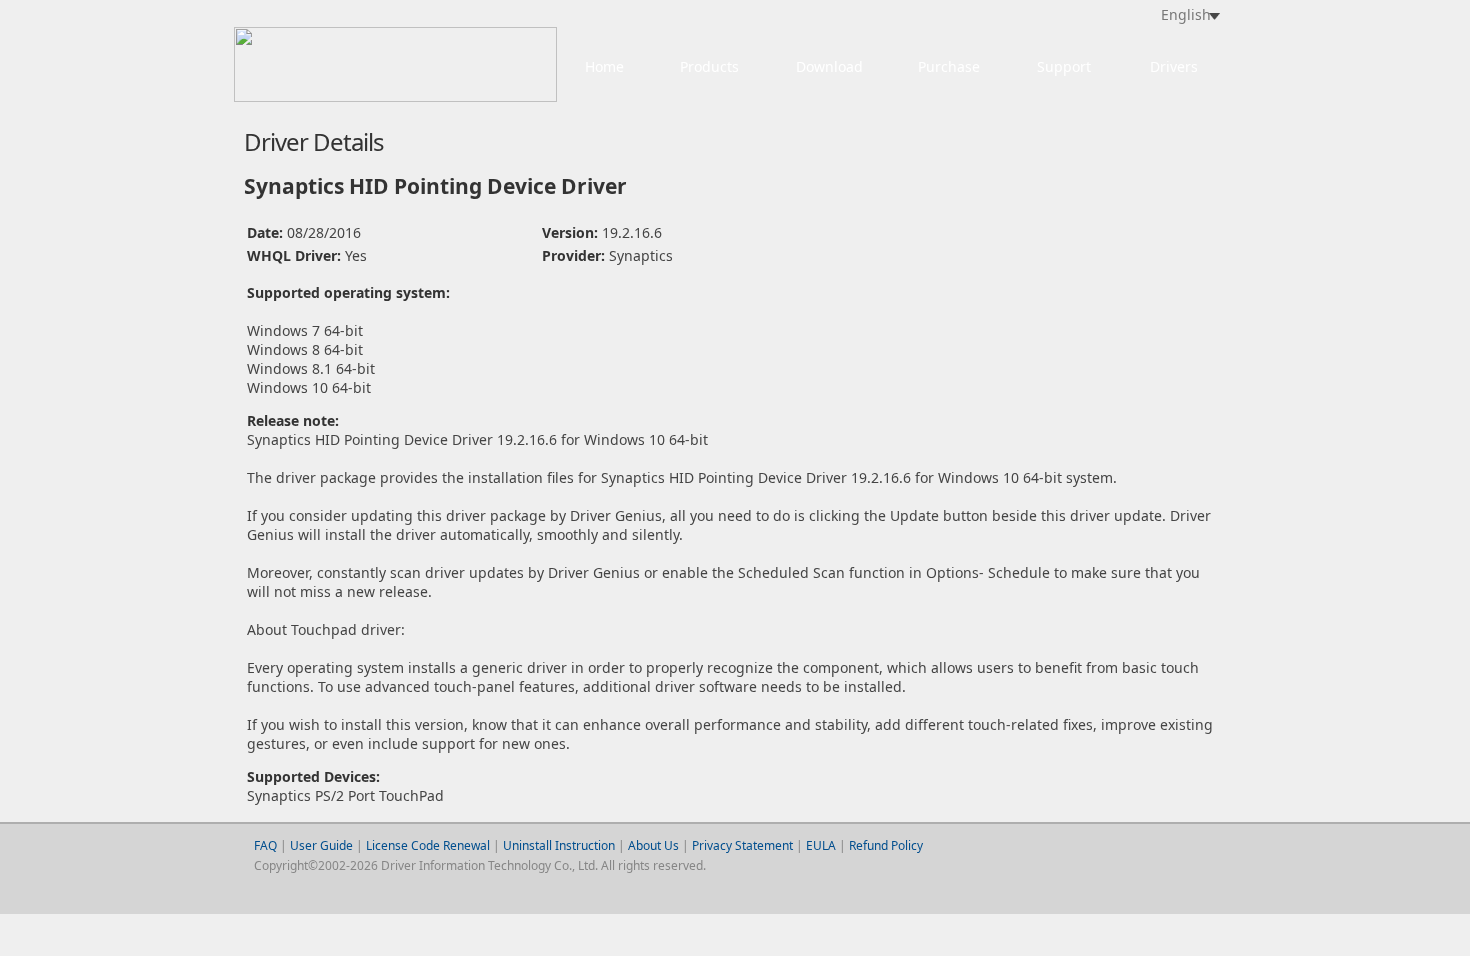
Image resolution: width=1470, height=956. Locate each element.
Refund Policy (886, 845)
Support (1064, 66)
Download (829, 66)
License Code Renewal (428, 845)
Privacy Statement (742, 845)
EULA (821, 845)
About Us (653, 845)
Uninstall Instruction (559, 845)
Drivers (1174, 66)
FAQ (265, 845)
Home (604, 66)
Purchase (949, 66)
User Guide (323, 845)
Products (709, 66)
